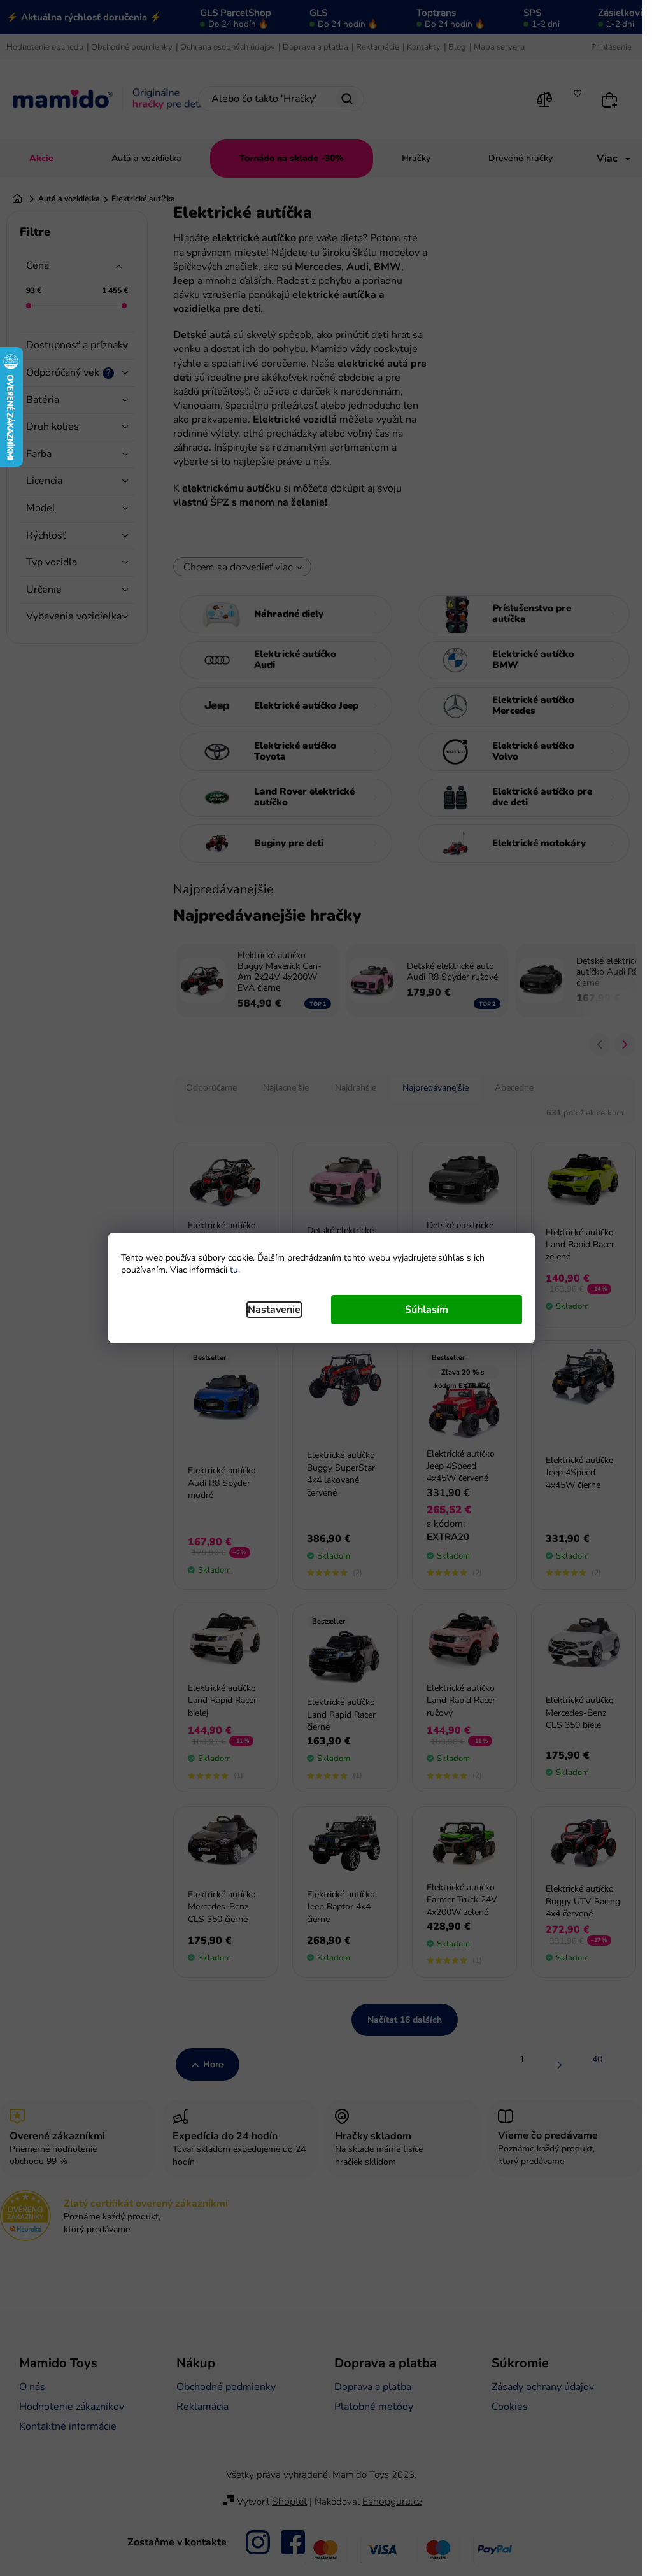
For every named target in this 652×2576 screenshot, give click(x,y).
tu (234, 1270)
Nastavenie (274, 1310)
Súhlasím (427, 1310)
